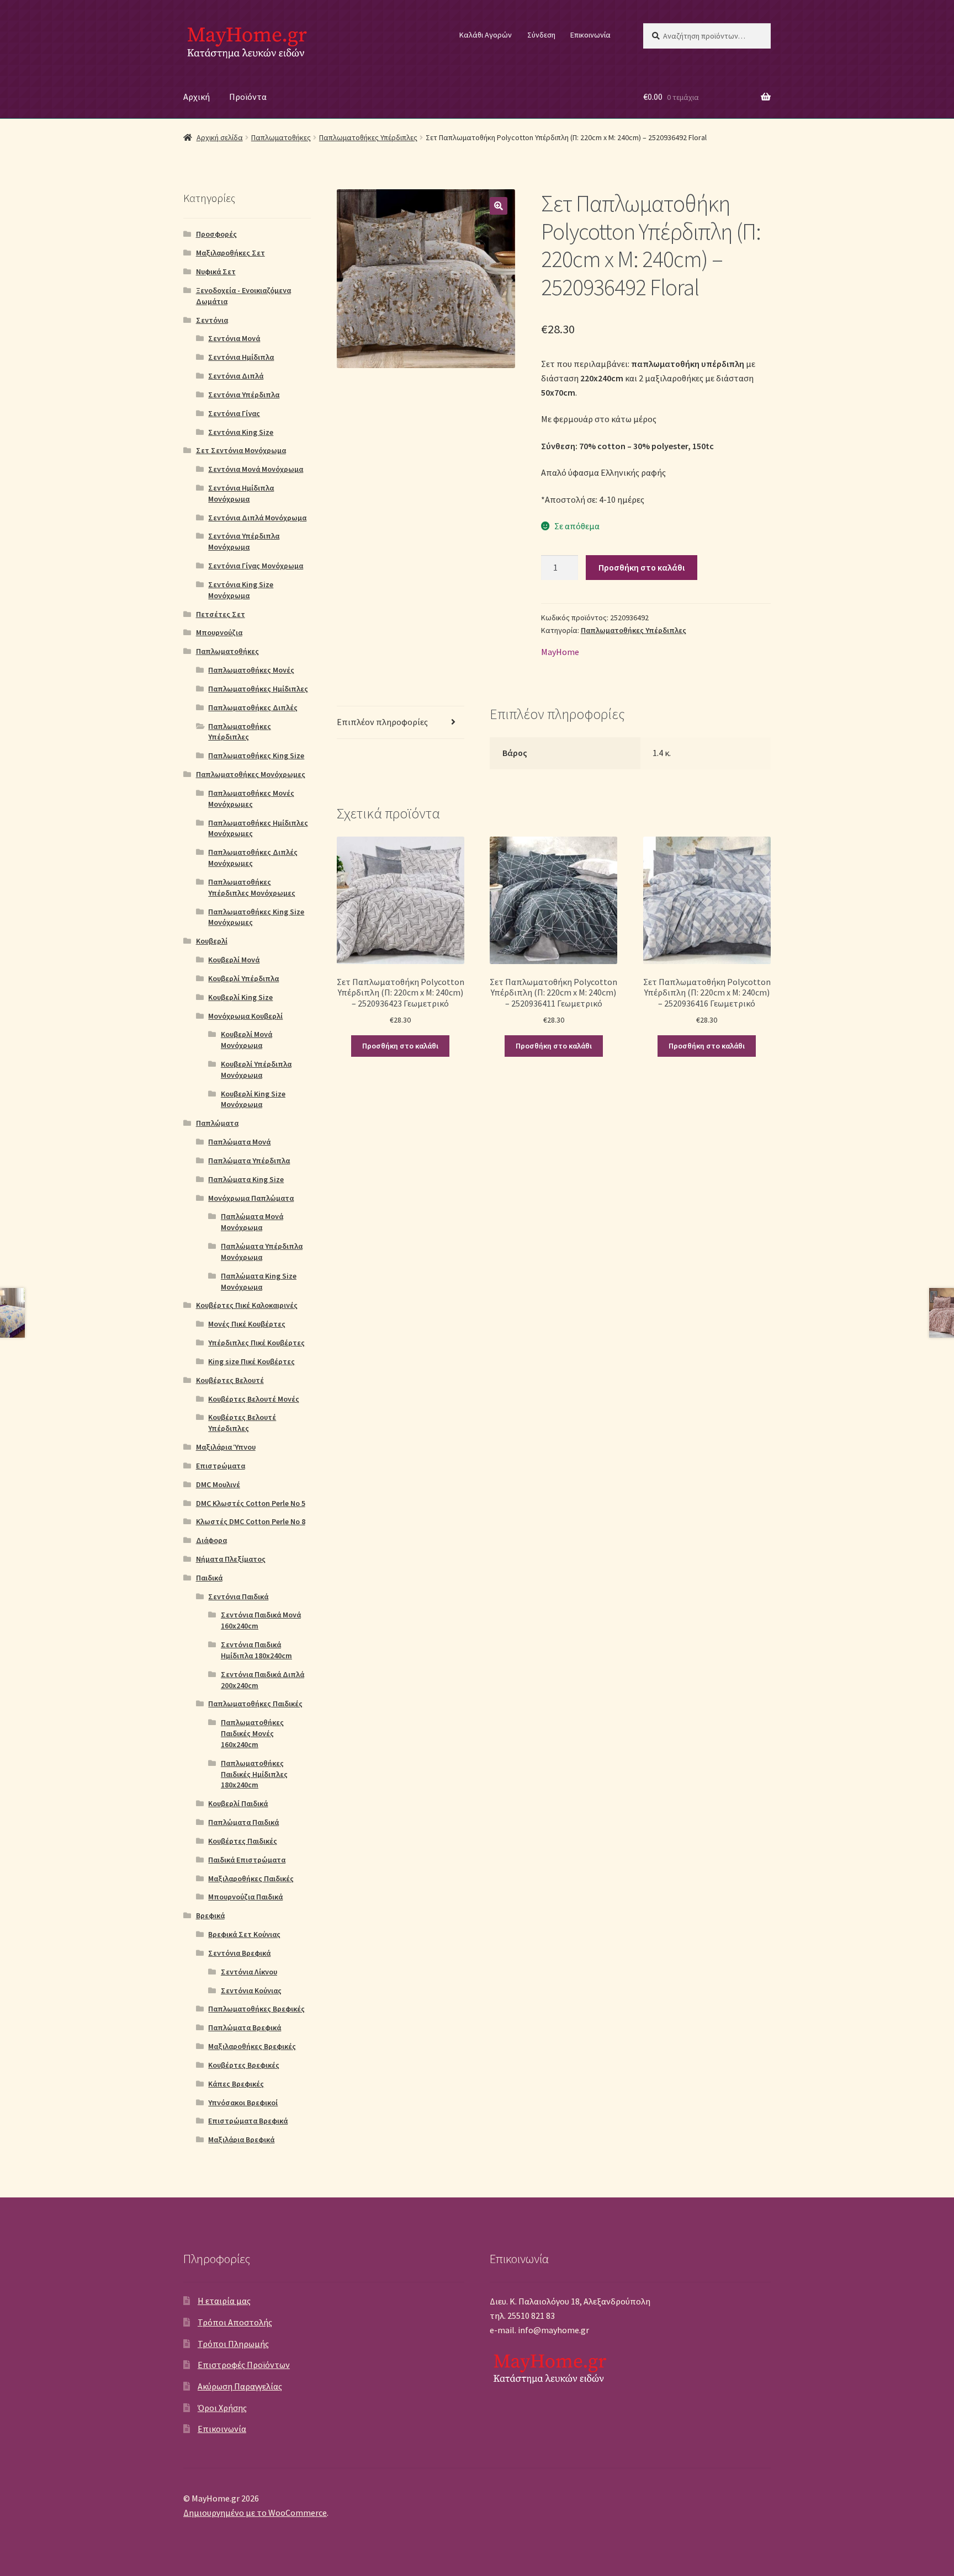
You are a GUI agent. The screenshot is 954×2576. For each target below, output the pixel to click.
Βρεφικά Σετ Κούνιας (244, 1934)
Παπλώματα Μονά (239, 1142)
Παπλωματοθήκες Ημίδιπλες (258, 689)
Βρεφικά (210, 1915)
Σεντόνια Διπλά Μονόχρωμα (257, 518)
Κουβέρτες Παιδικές (243, 1841)
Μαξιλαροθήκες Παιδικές (251, 1878)
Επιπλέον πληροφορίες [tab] (382, 722)
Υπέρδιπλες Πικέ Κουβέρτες (256, 1343)
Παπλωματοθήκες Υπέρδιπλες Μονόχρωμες (252, 887)
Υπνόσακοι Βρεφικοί (243, 2103)
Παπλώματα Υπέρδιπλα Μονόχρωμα (262, 1252)
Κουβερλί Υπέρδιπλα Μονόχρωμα (256, 1069)
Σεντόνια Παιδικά (238, 1596)
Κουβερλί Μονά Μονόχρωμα (247, 1040)
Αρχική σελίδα (220, 137)
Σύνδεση (541, 35)
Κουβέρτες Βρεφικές (244, 2065)
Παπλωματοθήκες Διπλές (253, 707)
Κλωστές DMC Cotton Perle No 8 (251, 1521)
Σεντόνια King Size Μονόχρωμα (241, 590)
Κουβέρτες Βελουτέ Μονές (254, 1399)
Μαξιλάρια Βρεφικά (241, 2139)
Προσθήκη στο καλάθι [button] (400, 1046)
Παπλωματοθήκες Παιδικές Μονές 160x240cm (252, 1733)
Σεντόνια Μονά (234, 338)
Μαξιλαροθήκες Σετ (230, 253)
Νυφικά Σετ (216, 272)
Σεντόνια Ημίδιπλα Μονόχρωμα (241, 493)
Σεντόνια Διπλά (236, 376)
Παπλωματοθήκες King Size (256, 755)
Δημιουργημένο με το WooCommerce (255, 2513)
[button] (499, 206)
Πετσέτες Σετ (221, 614)
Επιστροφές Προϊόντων (244, 2365)
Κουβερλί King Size (240, 997)
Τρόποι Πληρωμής (233, 2344)
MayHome (560, 652)
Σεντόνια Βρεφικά (239, 1953)
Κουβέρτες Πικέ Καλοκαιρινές (247, 1305)
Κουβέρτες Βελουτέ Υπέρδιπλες (242, 1423)
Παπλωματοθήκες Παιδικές (255, 1704)
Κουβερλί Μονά (234, 960)
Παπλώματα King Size (246, 1179)
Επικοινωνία (590, 35)
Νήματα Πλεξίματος (231, 1559)
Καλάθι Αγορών (486, 35)
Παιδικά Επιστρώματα (247, 1860)
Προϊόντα (248, 97)
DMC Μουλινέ (218, 1484)
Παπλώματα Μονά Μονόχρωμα (252, 1222)
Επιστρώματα (221, 1466)
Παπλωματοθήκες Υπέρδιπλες (368, 137)
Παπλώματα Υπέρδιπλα (249, 1161)
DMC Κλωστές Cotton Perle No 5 (251, 1503)
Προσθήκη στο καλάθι (642, 567)
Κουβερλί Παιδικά (238, 1803)
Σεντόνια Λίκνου (249, 1972)
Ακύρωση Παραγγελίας (240, 2386)
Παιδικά (209, 1578)
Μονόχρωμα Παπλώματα (251, 1198)
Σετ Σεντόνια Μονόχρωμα (241, 450)
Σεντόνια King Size (241, 432)
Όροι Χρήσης (222, 2408)
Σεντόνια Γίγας (234, 413)
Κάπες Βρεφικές (236, 2084)
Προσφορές (216, 234)
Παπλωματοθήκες (281, 137)
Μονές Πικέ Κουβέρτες (247, 1324)
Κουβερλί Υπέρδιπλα (243, 978)
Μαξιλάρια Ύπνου (226, 1447)
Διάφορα (211, 1540)
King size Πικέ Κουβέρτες (251, 1361)
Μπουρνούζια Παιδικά (245, 1897)
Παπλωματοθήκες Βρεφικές (256, 2009)
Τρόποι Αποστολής (235, 2322)
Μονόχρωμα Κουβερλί (245, 1016)
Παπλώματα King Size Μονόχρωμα (259, 1281)
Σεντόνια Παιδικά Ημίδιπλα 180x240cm (256, 1650)
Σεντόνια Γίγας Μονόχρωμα (256, 566)
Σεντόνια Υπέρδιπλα (244, 395)
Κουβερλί (212, 941)
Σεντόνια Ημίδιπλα (241, 357)
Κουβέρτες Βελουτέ (230, 1380)
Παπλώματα (217, 1123)
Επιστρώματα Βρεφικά (248, 2121)
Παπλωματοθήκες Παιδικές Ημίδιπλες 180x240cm (254, 1774)
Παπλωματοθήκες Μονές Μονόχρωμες (251, 799)
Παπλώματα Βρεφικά (245, 2027)
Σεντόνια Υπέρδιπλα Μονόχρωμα (244, 541)
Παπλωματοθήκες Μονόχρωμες (251, 774)
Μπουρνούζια (219, 632)
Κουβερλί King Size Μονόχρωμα (253, 1099)
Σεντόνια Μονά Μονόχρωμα (256, 469)
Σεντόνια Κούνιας (251, 1990)
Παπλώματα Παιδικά (243, 1822)
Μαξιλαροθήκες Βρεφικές (252, 2046)
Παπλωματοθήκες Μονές (251, 670)
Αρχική (197, 97)
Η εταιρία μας (224, 2301)
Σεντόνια (212, 320)
